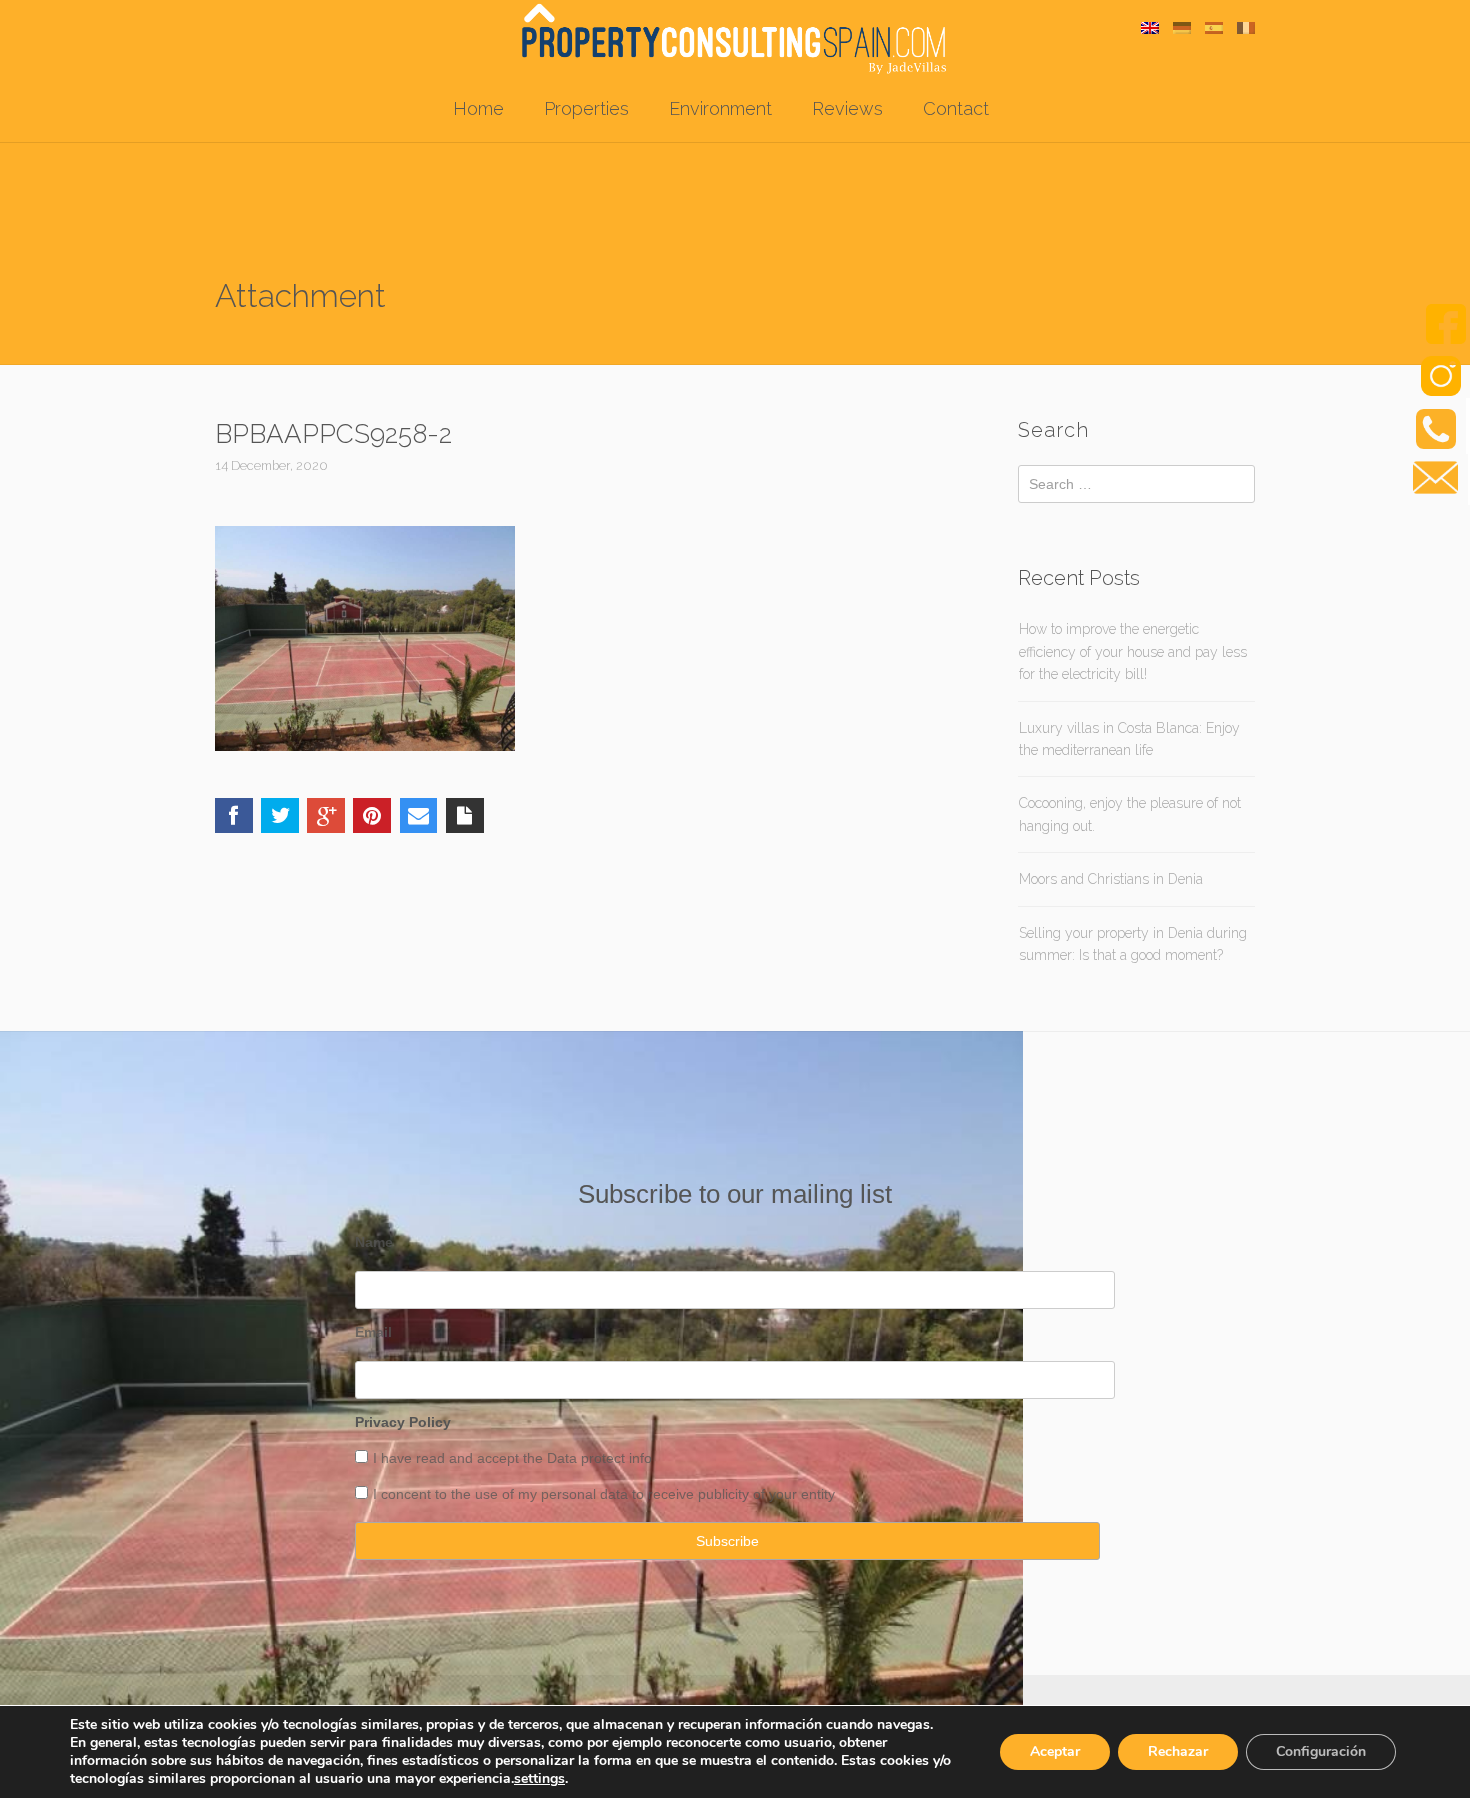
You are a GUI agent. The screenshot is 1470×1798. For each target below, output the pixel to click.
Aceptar (1055, 1751)
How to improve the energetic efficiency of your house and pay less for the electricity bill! (1133, 651)
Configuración (1321, 1751)
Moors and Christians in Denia (1111, 879)
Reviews (847, 108)
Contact (956, 108)
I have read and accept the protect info (512, 1458)
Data (564, 1458)
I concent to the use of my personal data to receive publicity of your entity (604, 1494)
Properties (586, 108)
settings (539, 1779)
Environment (720, 108)
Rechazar (1178, 1751)
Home (478, 108)
